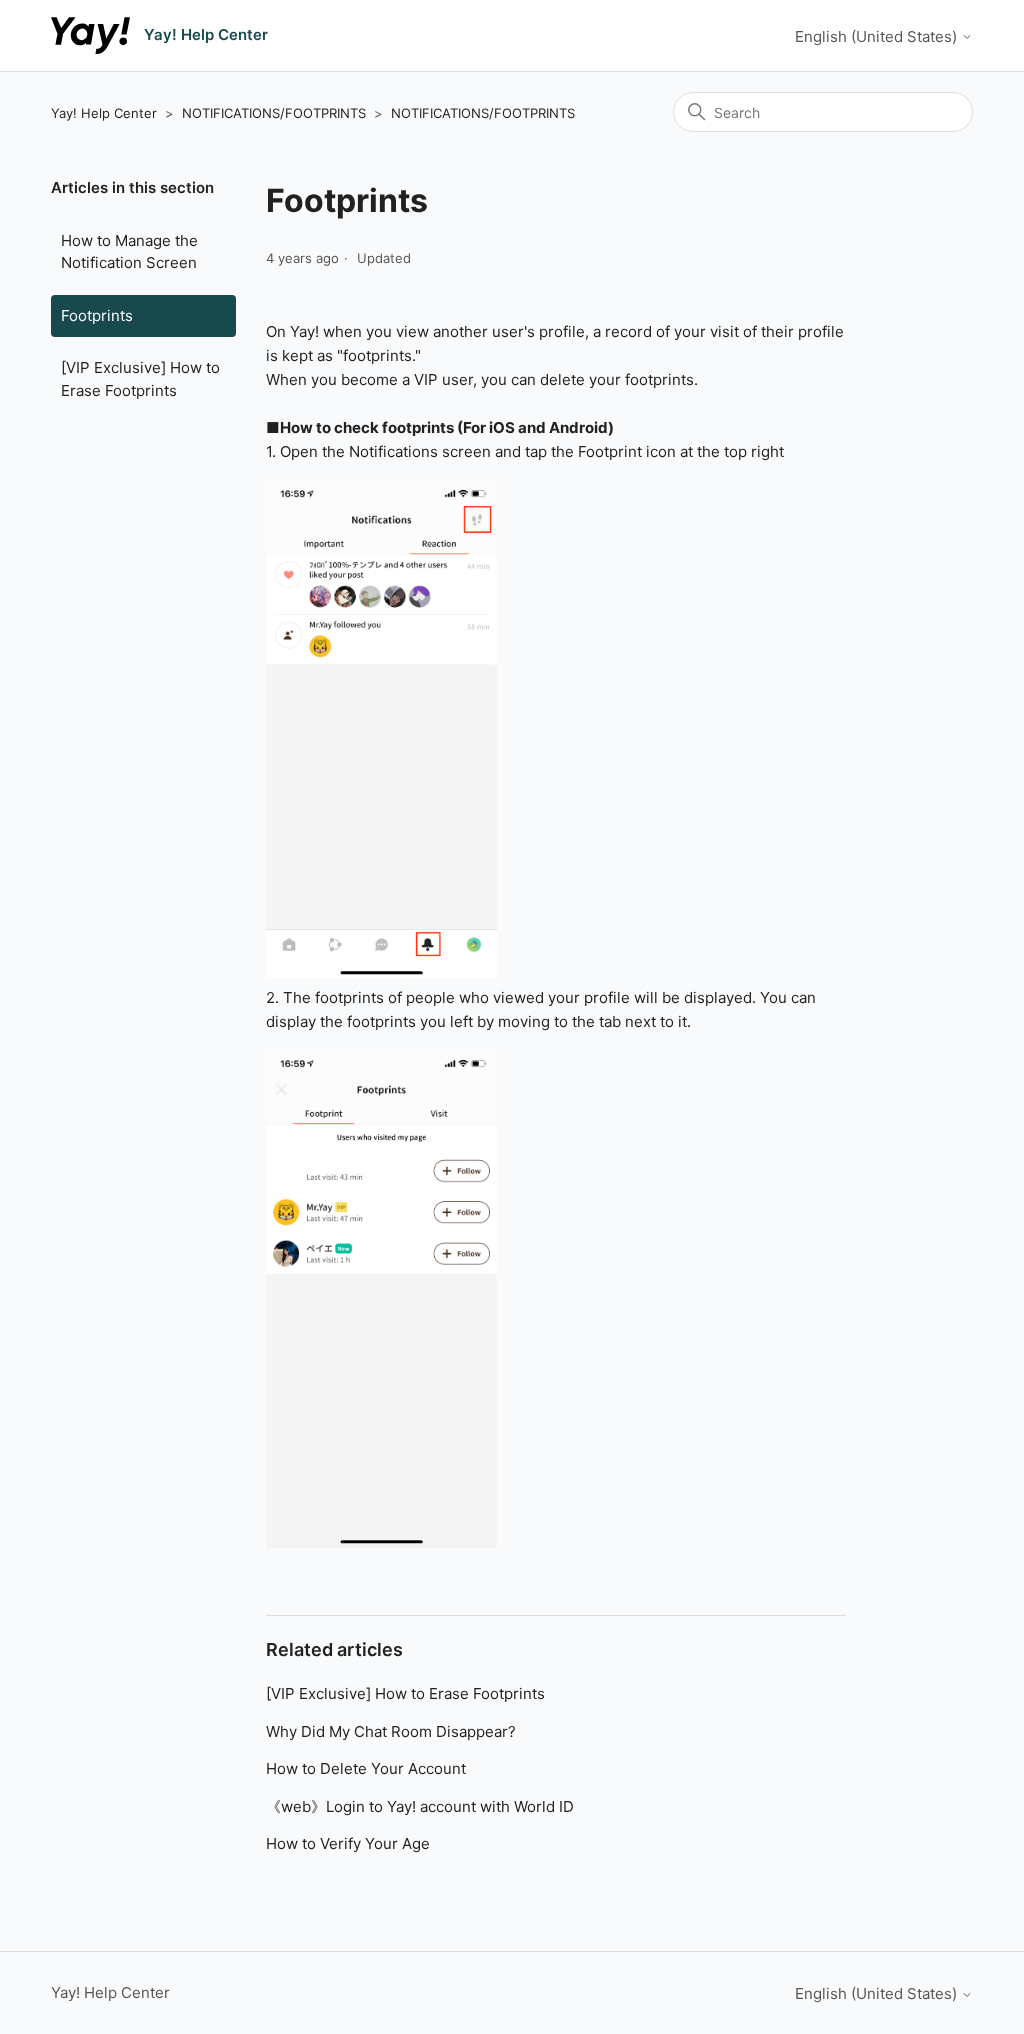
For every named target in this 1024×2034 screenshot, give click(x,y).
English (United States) (878, 36)
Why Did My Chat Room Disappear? (391, 1731)
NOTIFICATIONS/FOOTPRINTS (274, 113)
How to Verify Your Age (348, 1843)
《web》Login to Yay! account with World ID (420, 1806)
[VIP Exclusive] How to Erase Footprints (140, 379)
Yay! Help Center (104, 113)
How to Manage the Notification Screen (129, 252)
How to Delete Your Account (366, 1768)
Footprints (97, 315)
